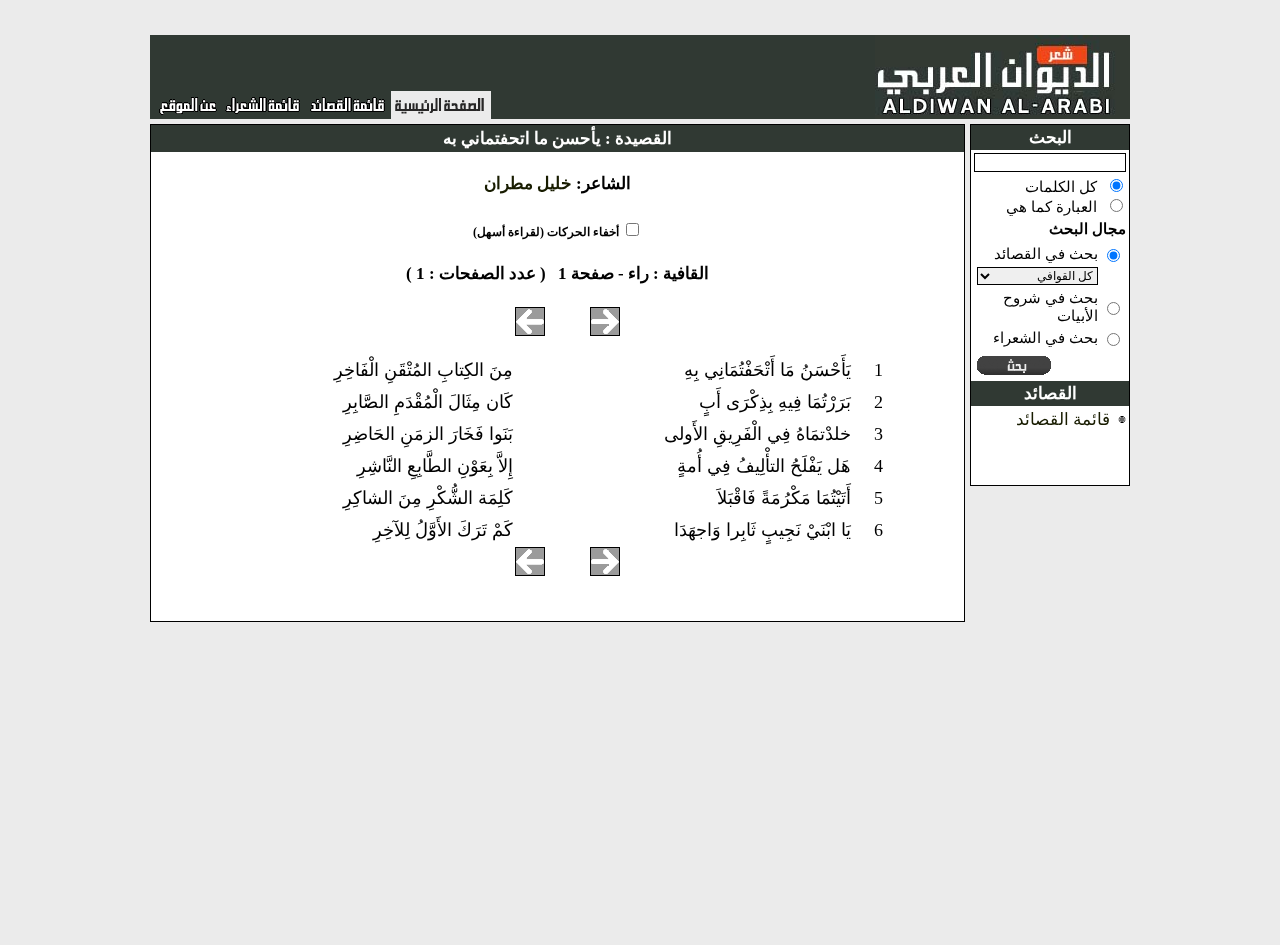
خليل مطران (528, 183)
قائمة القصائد (1063, 419)
